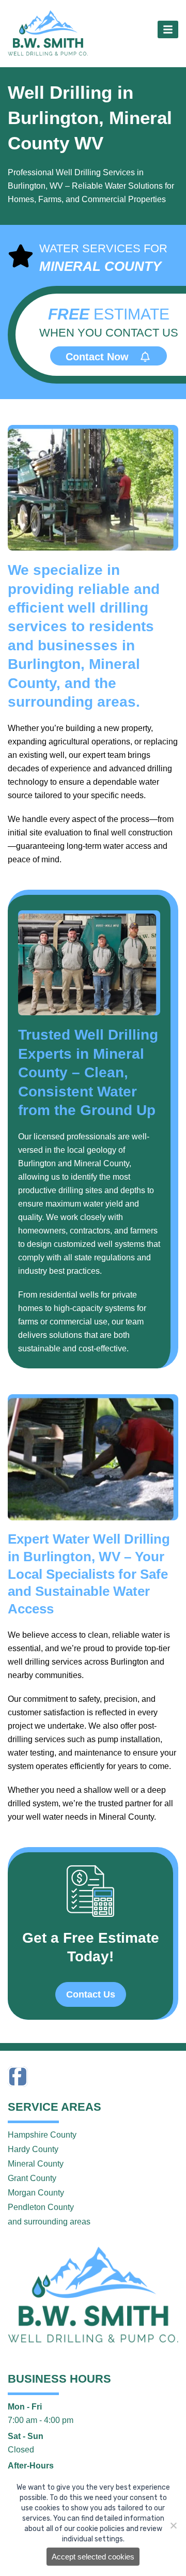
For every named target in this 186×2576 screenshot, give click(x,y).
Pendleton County (41, 2207)
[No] (173, 2525)
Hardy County (33, 2149)
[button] (168, 29)
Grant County (32, 2178)
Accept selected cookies (93, 2557)
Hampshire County (42, 2135)
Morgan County (36, 2193)
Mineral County (36, 2164)
